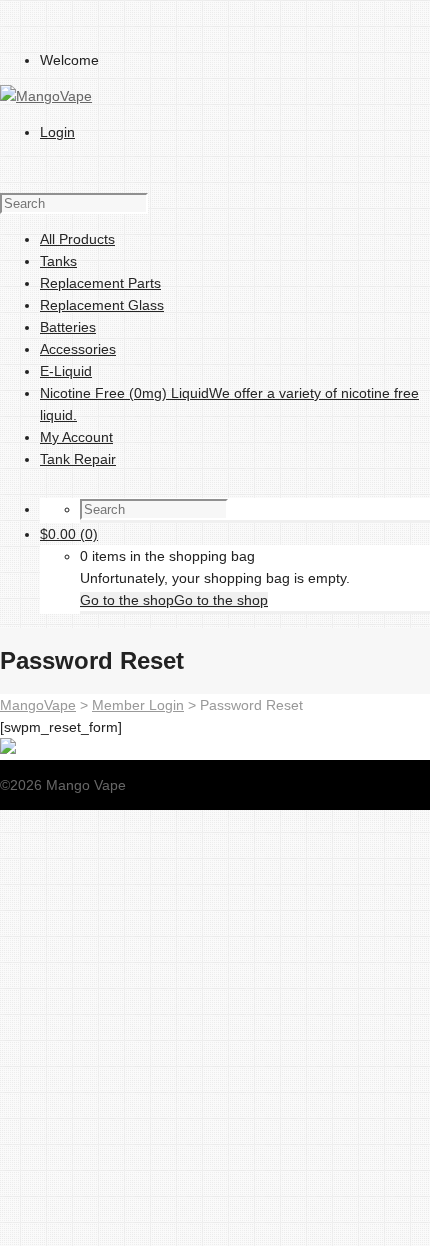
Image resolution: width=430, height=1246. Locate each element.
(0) (69, 534)
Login (57, 132)
